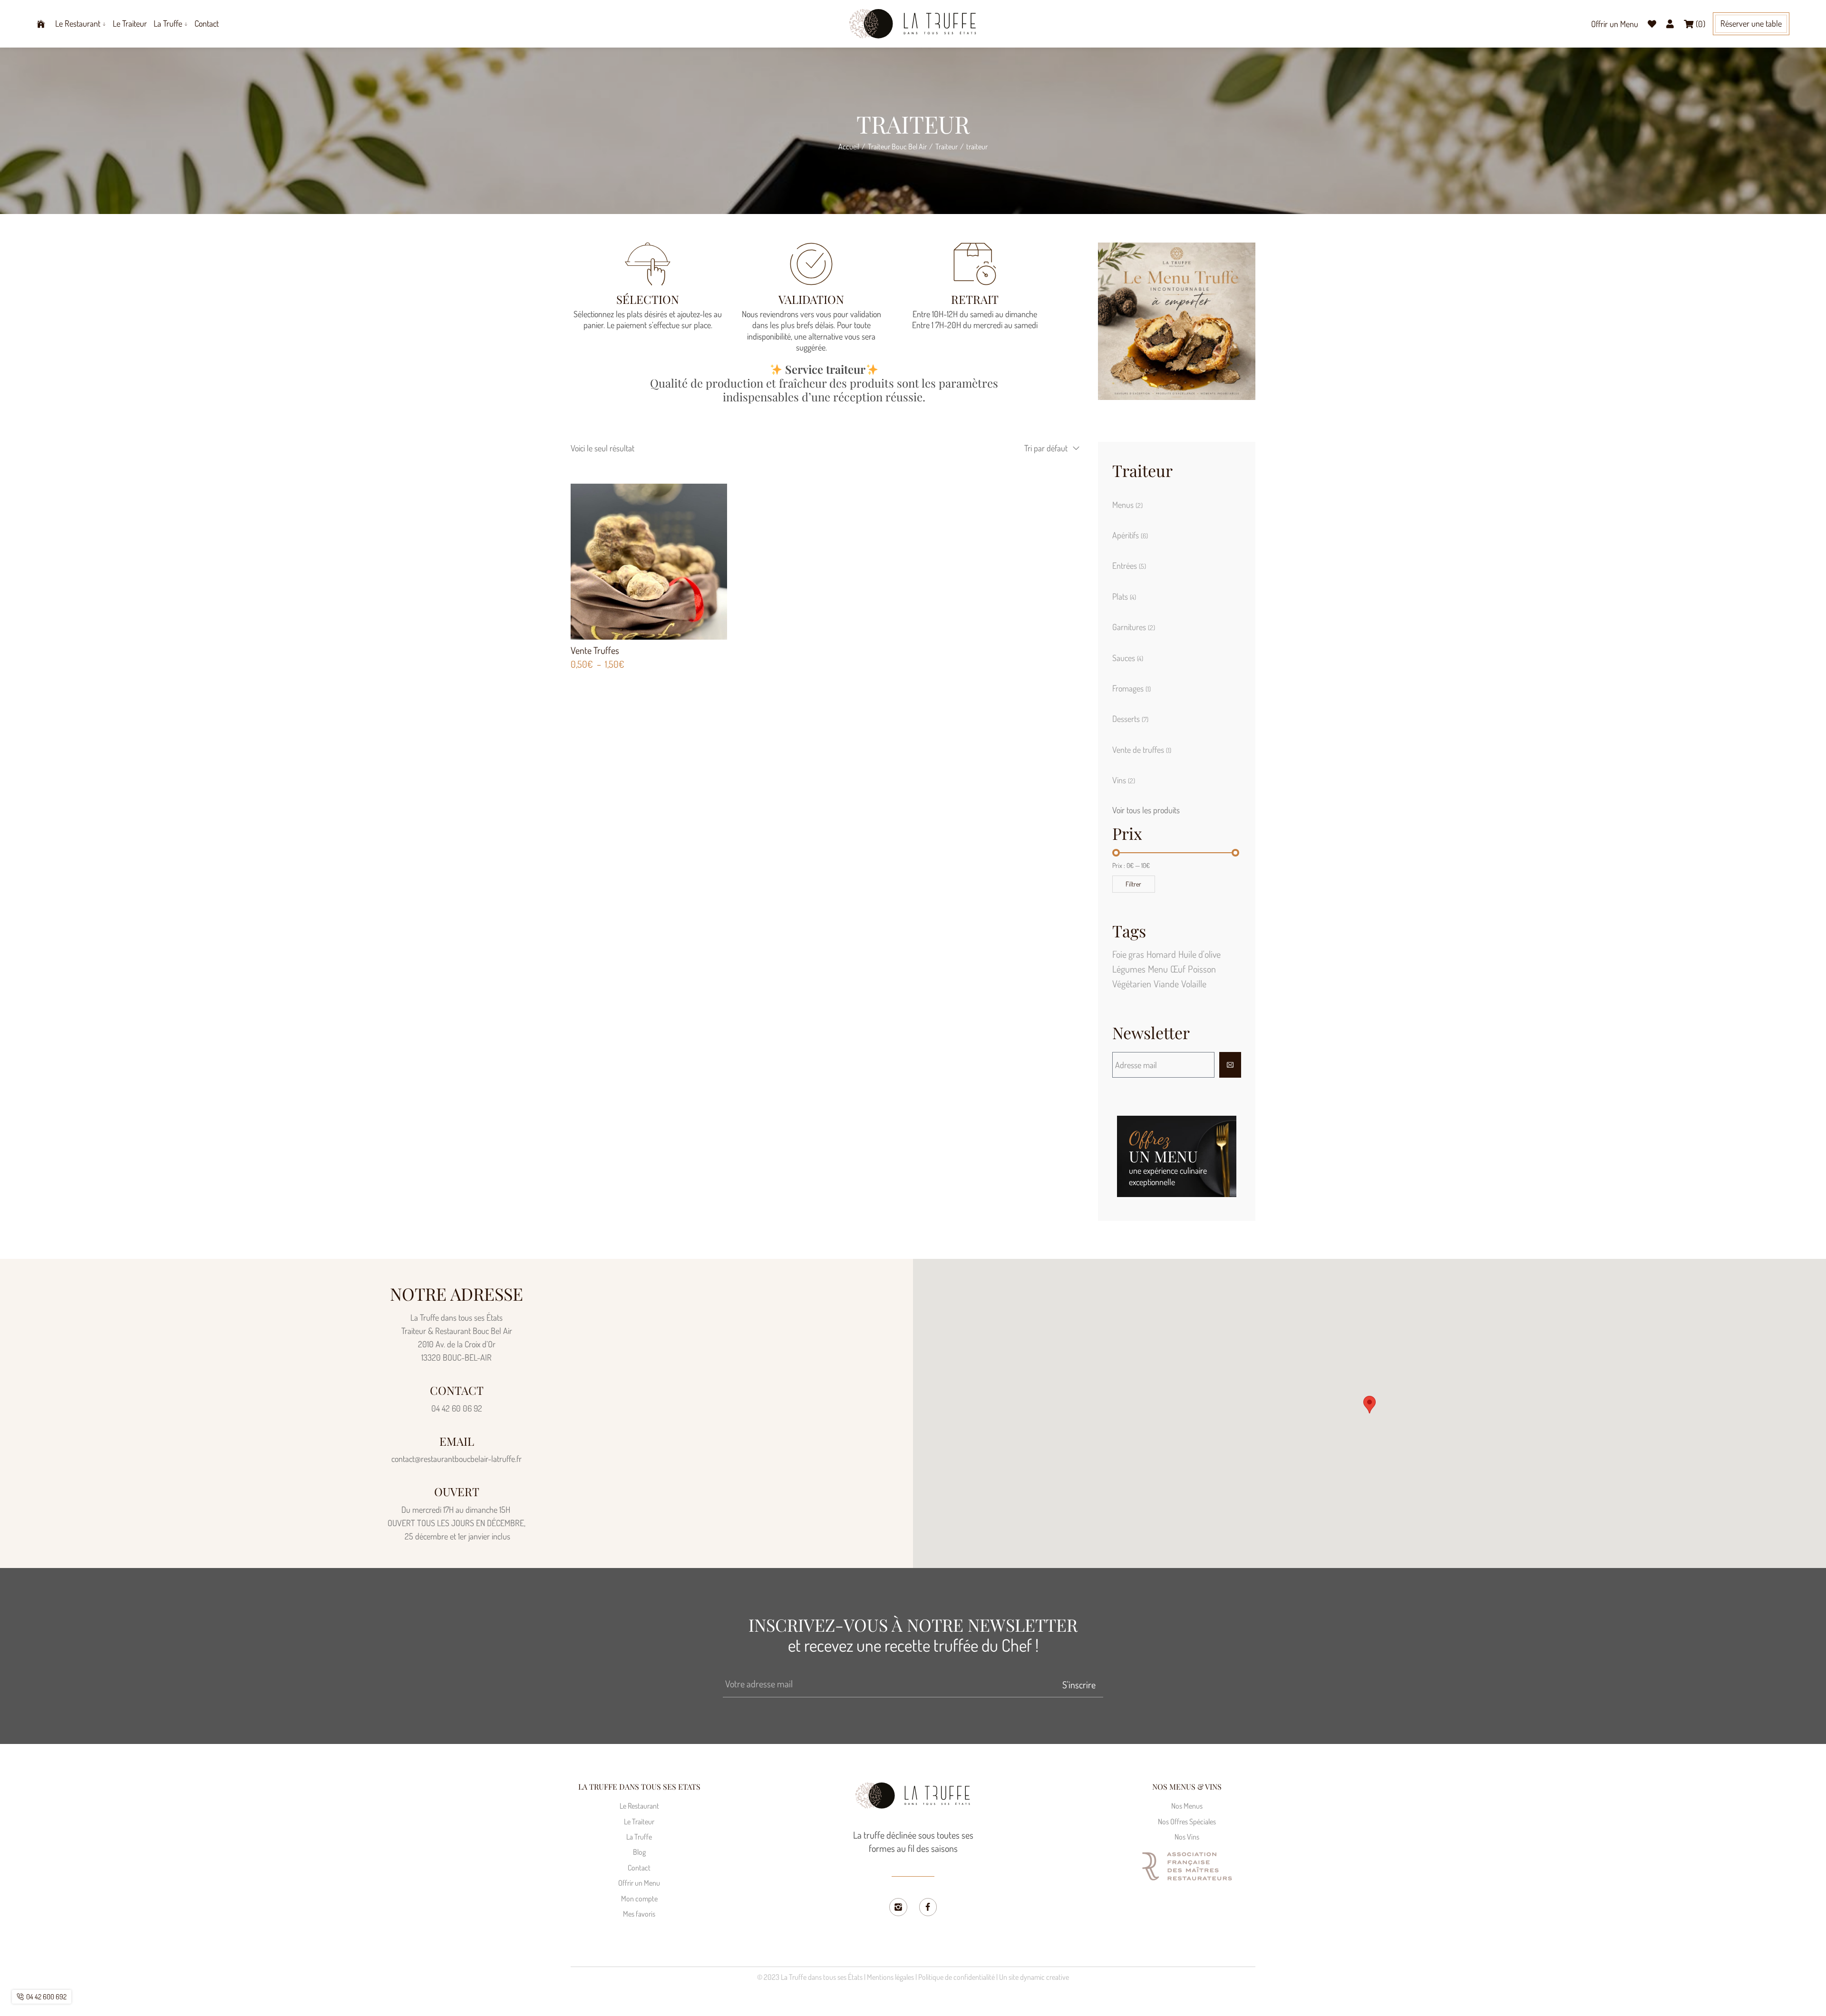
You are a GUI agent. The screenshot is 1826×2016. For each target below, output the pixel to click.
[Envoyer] (1230, 1065)
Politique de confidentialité (957, 1977)
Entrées (1129, 565)
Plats (1124, 596)
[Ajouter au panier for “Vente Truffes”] (638, 561)
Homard (1161, 954)
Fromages (1132, 688)
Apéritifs (1130, 535)
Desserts (1130, 719)
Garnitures (1134, 627)
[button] (1751, 24)
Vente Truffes (595, 650)
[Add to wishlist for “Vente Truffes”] (659, 561)
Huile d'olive (1200, 954)
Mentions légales (890, 1977)
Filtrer (1133, 884)
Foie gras (1128, 954)
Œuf (1178, 969)
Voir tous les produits (1146, 810)
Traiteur (947, 146)
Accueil (849, 146)
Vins (1124, 780)
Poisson (1202, 969)
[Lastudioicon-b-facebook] (928, 1907)
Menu (1158, 969)
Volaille (1194, 984)
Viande (1166, 984)
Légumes (1129, 969)
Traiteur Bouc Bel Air (897, 146)
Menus (1127, 505)
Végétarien (1132, 984)
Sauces (1128, 658)
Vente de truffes (1142, 750)
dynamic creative (1044, 1977)
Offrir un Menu (1615, 24)
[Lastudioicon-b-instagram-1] (898, 1907)
